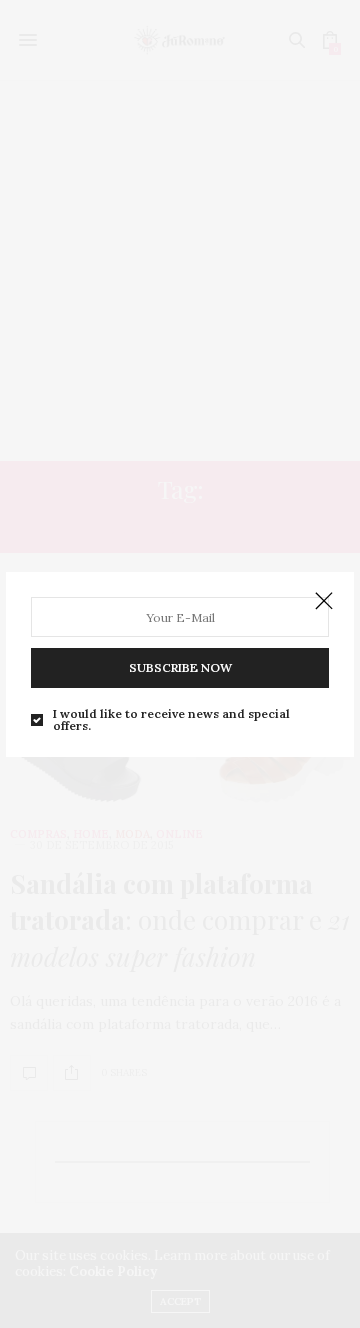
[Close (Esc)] (324, 602)
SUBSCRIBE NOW (180, 667)
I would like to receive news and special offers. (171, 720)
